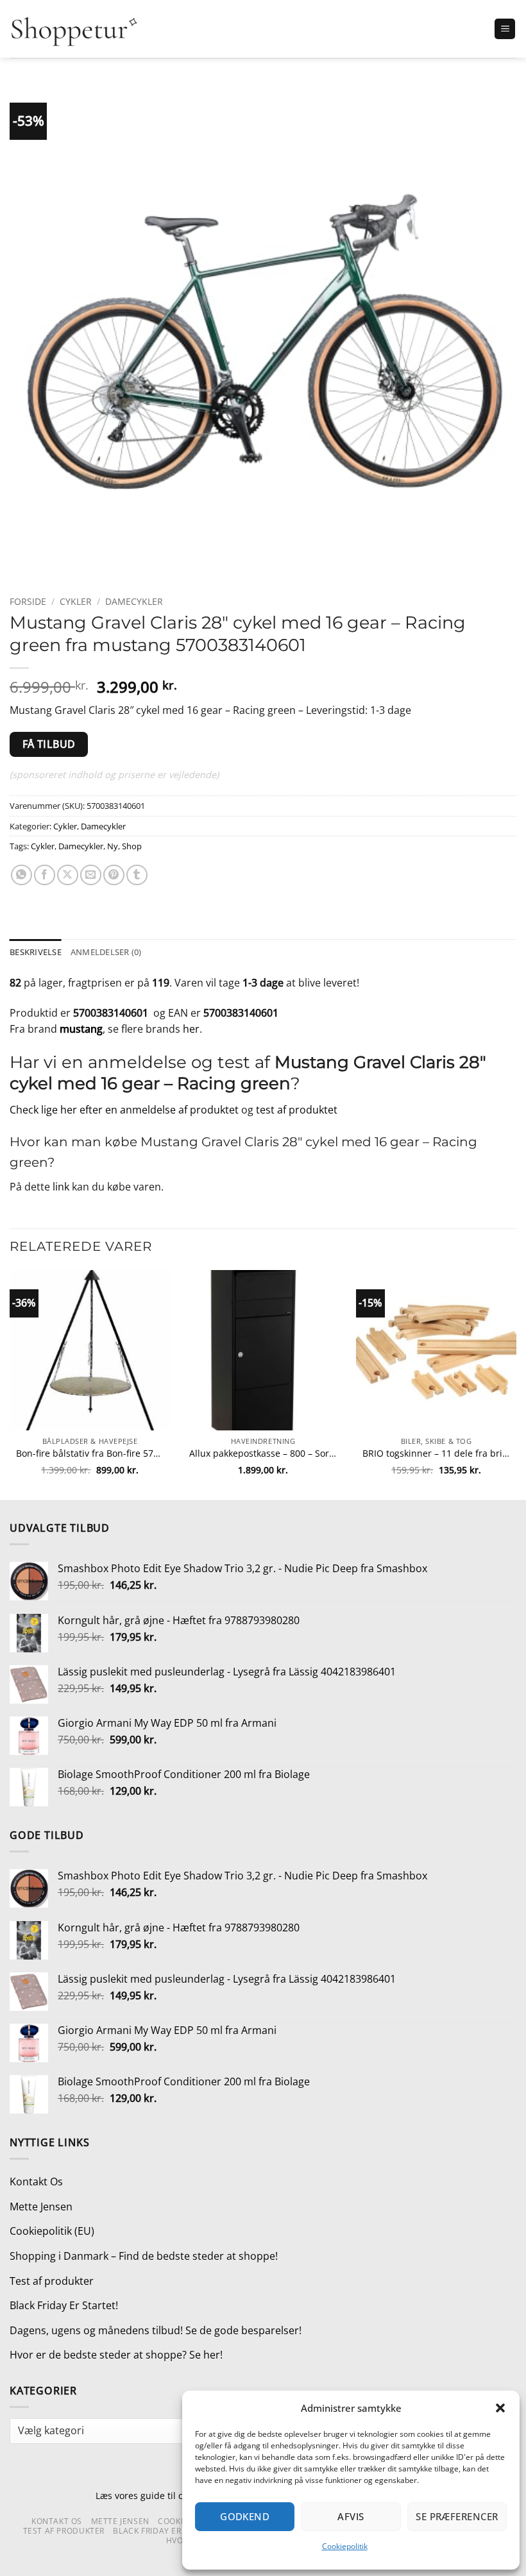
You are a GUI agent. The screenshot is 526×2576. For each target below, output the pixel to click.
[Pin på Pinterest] (114, 875)
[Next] (516, 1384)
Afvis (351, 2516)
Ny (113, 846)
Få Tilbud (49, 744)
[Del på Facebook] (45, 875)
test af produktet (297, 1110)
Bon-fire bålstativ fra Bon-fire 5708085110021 (90, 1453)
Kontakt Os (36, 2182)
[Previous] (10, 1384)
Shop (132, 846)
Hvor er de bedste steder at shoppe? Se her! (116, 2355)
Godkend (245, 2516)
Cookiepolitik (345, 2546)
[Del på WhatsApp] (21, 875)
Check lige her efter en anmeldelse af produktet (124, 1110)
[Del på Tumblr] (137, 875)
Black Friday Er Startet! (64, 2305)
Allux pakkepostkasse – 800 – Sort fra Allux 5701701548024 (263, 1453)
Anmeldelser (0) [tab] (106, 952)
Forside (28, 601)
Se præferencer (457, 2516)
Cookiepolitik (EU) (52, 2231)
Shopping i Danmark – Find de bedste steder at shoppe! (144, 2256)
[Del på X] (68, 875)
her (191, 1029)
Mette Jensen (41, 2207)
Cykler (76, 601)
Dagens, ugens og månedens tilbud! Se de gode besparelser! (156, 2330)
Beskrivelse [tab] (36, 952)
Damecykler (134, 601)
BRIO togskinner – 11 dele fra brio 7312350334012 (436, 1453)
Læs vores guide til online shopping (172, 2495)
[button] (500, 2408)
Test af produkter (52, 2281)
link (61, 1187)
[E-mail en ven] (91, 875)
